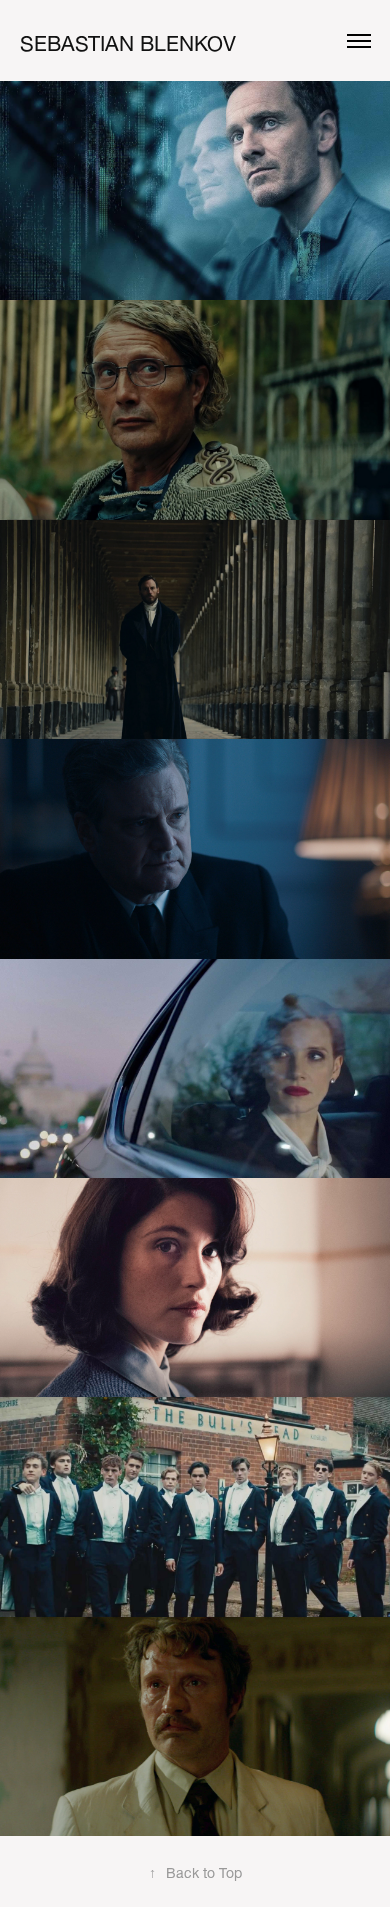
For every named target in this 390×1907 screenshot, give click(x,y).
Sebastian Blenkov (128, 40)
